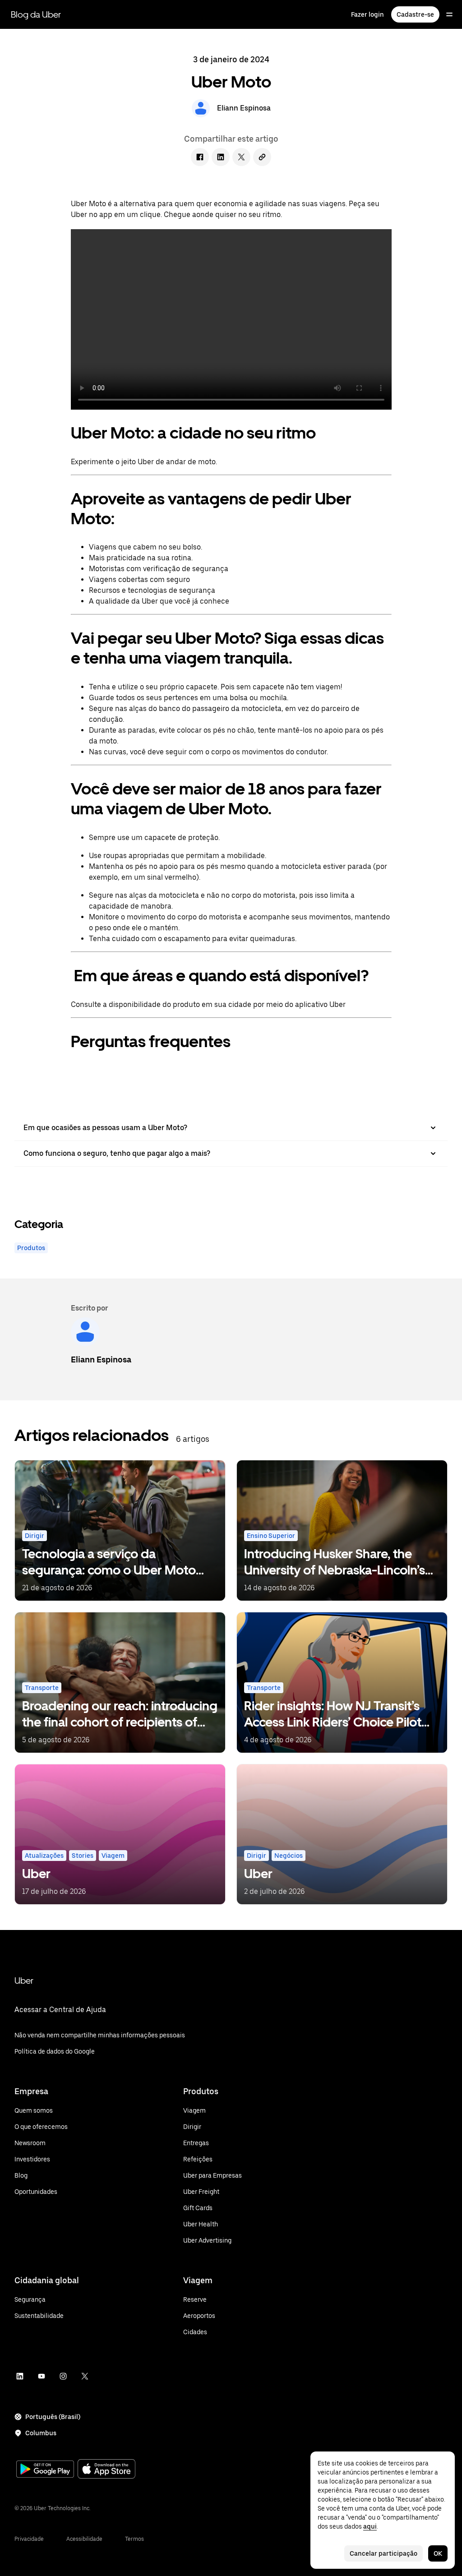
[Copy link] (262, 157)
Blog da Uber (36, 14)
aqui (370, 2526)
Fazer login (367, 14)
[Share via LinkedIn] (221, 157)
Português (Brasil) (53, 2417)
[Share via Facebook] (200, 157)
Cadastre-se (415, 14)
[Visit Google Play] (45, 2470)
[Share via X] (241, 157)
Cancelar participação (383, 2553)
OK (438, 2553)
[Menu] (449, 14)
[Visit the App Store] (106, 2470)
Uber (24, 1980)
